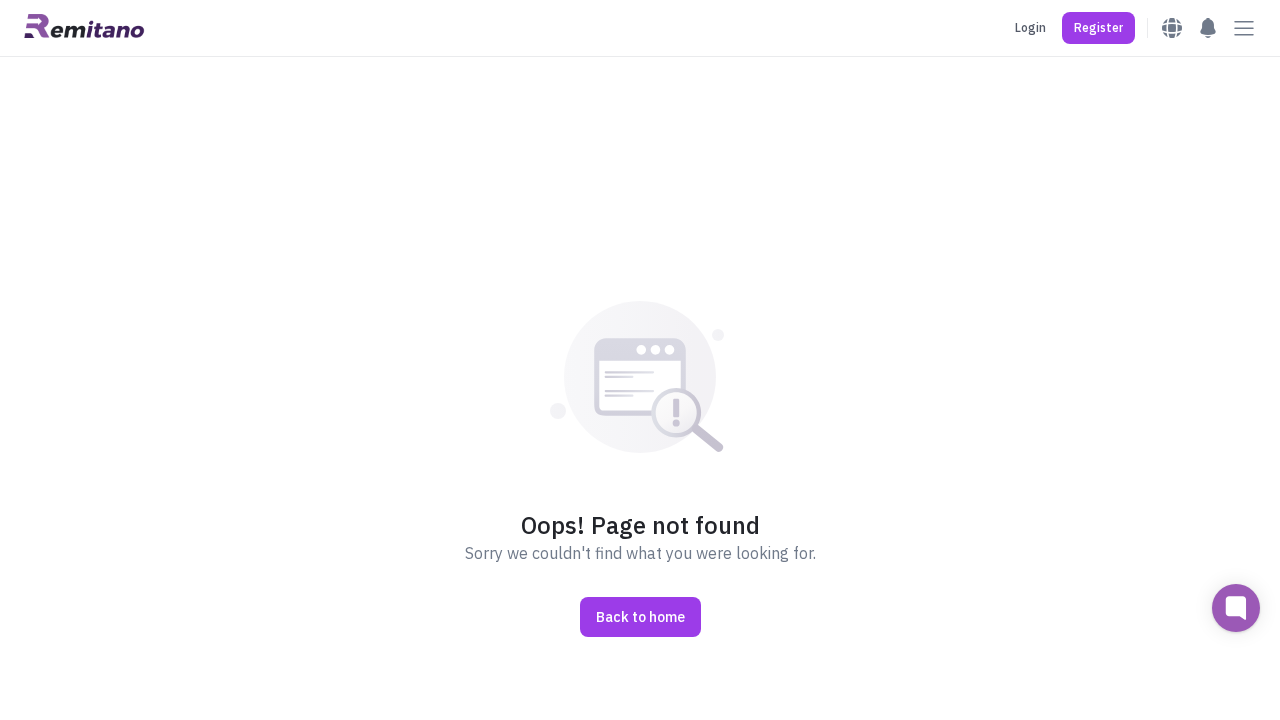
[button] (1098, 28)
